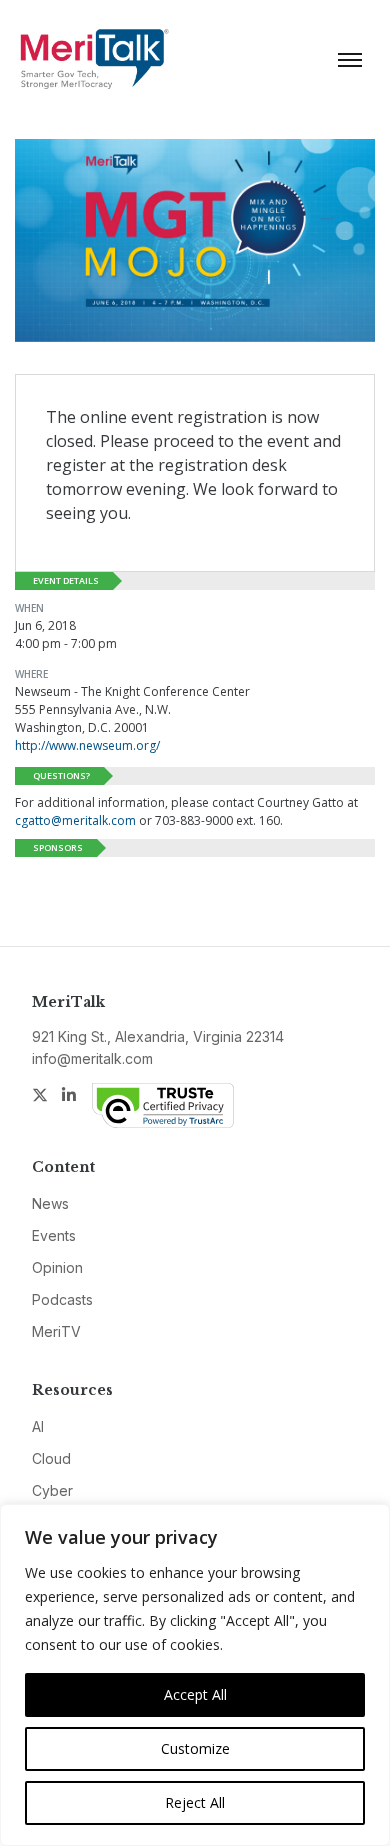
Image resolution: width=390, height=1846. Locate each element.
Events (54, 1235)
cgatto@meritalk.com (75, 820)
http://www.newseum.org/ (87, 745)
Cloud (51, 1458)
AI (38, 1426)
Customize (195, 1748)
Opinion (57, 1267)
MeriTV (56, 1331)
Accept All (195, 1694)
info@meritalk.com (92, 1058)
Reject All (195, 1802)
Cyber (52, 1490)
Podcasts (62, 1299)
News (50, 1203)
